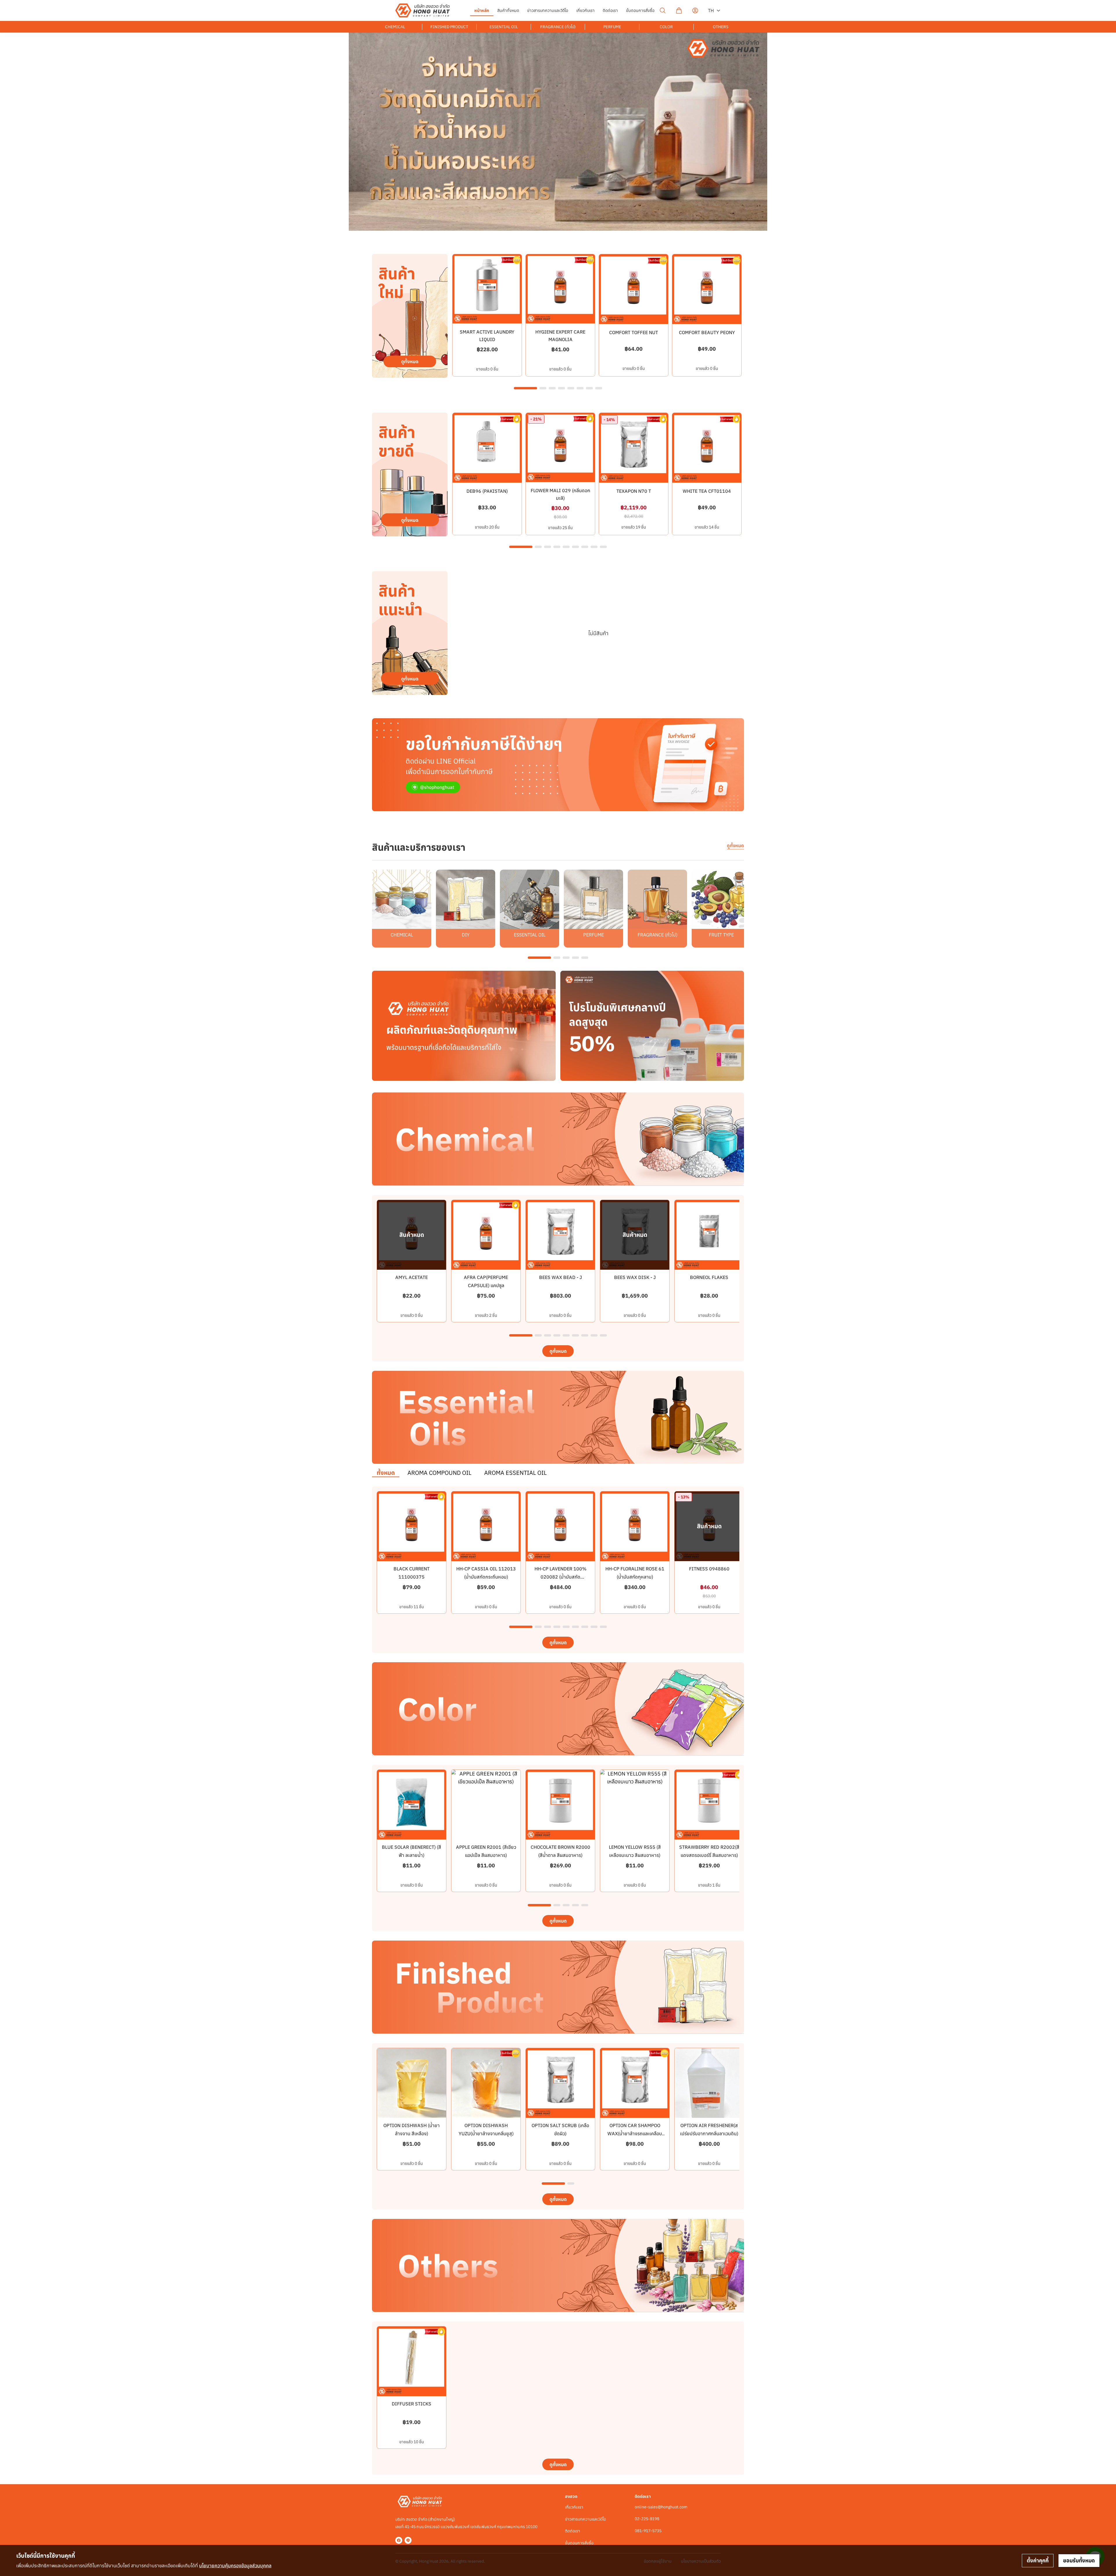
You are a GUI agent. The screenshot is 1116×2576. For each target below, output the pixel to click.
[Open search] (663, 10)
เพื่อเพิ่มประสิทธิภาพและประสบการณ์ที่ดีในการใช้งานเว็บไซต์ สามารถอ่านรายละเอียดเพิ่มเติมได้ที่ (144, 2566)
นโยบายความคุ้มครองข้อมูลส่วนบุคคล (235, 2566)
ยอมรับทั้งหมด (1079, 2560)
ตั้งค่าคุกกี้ (1038, 2560)
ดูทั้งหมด (735, 845)
